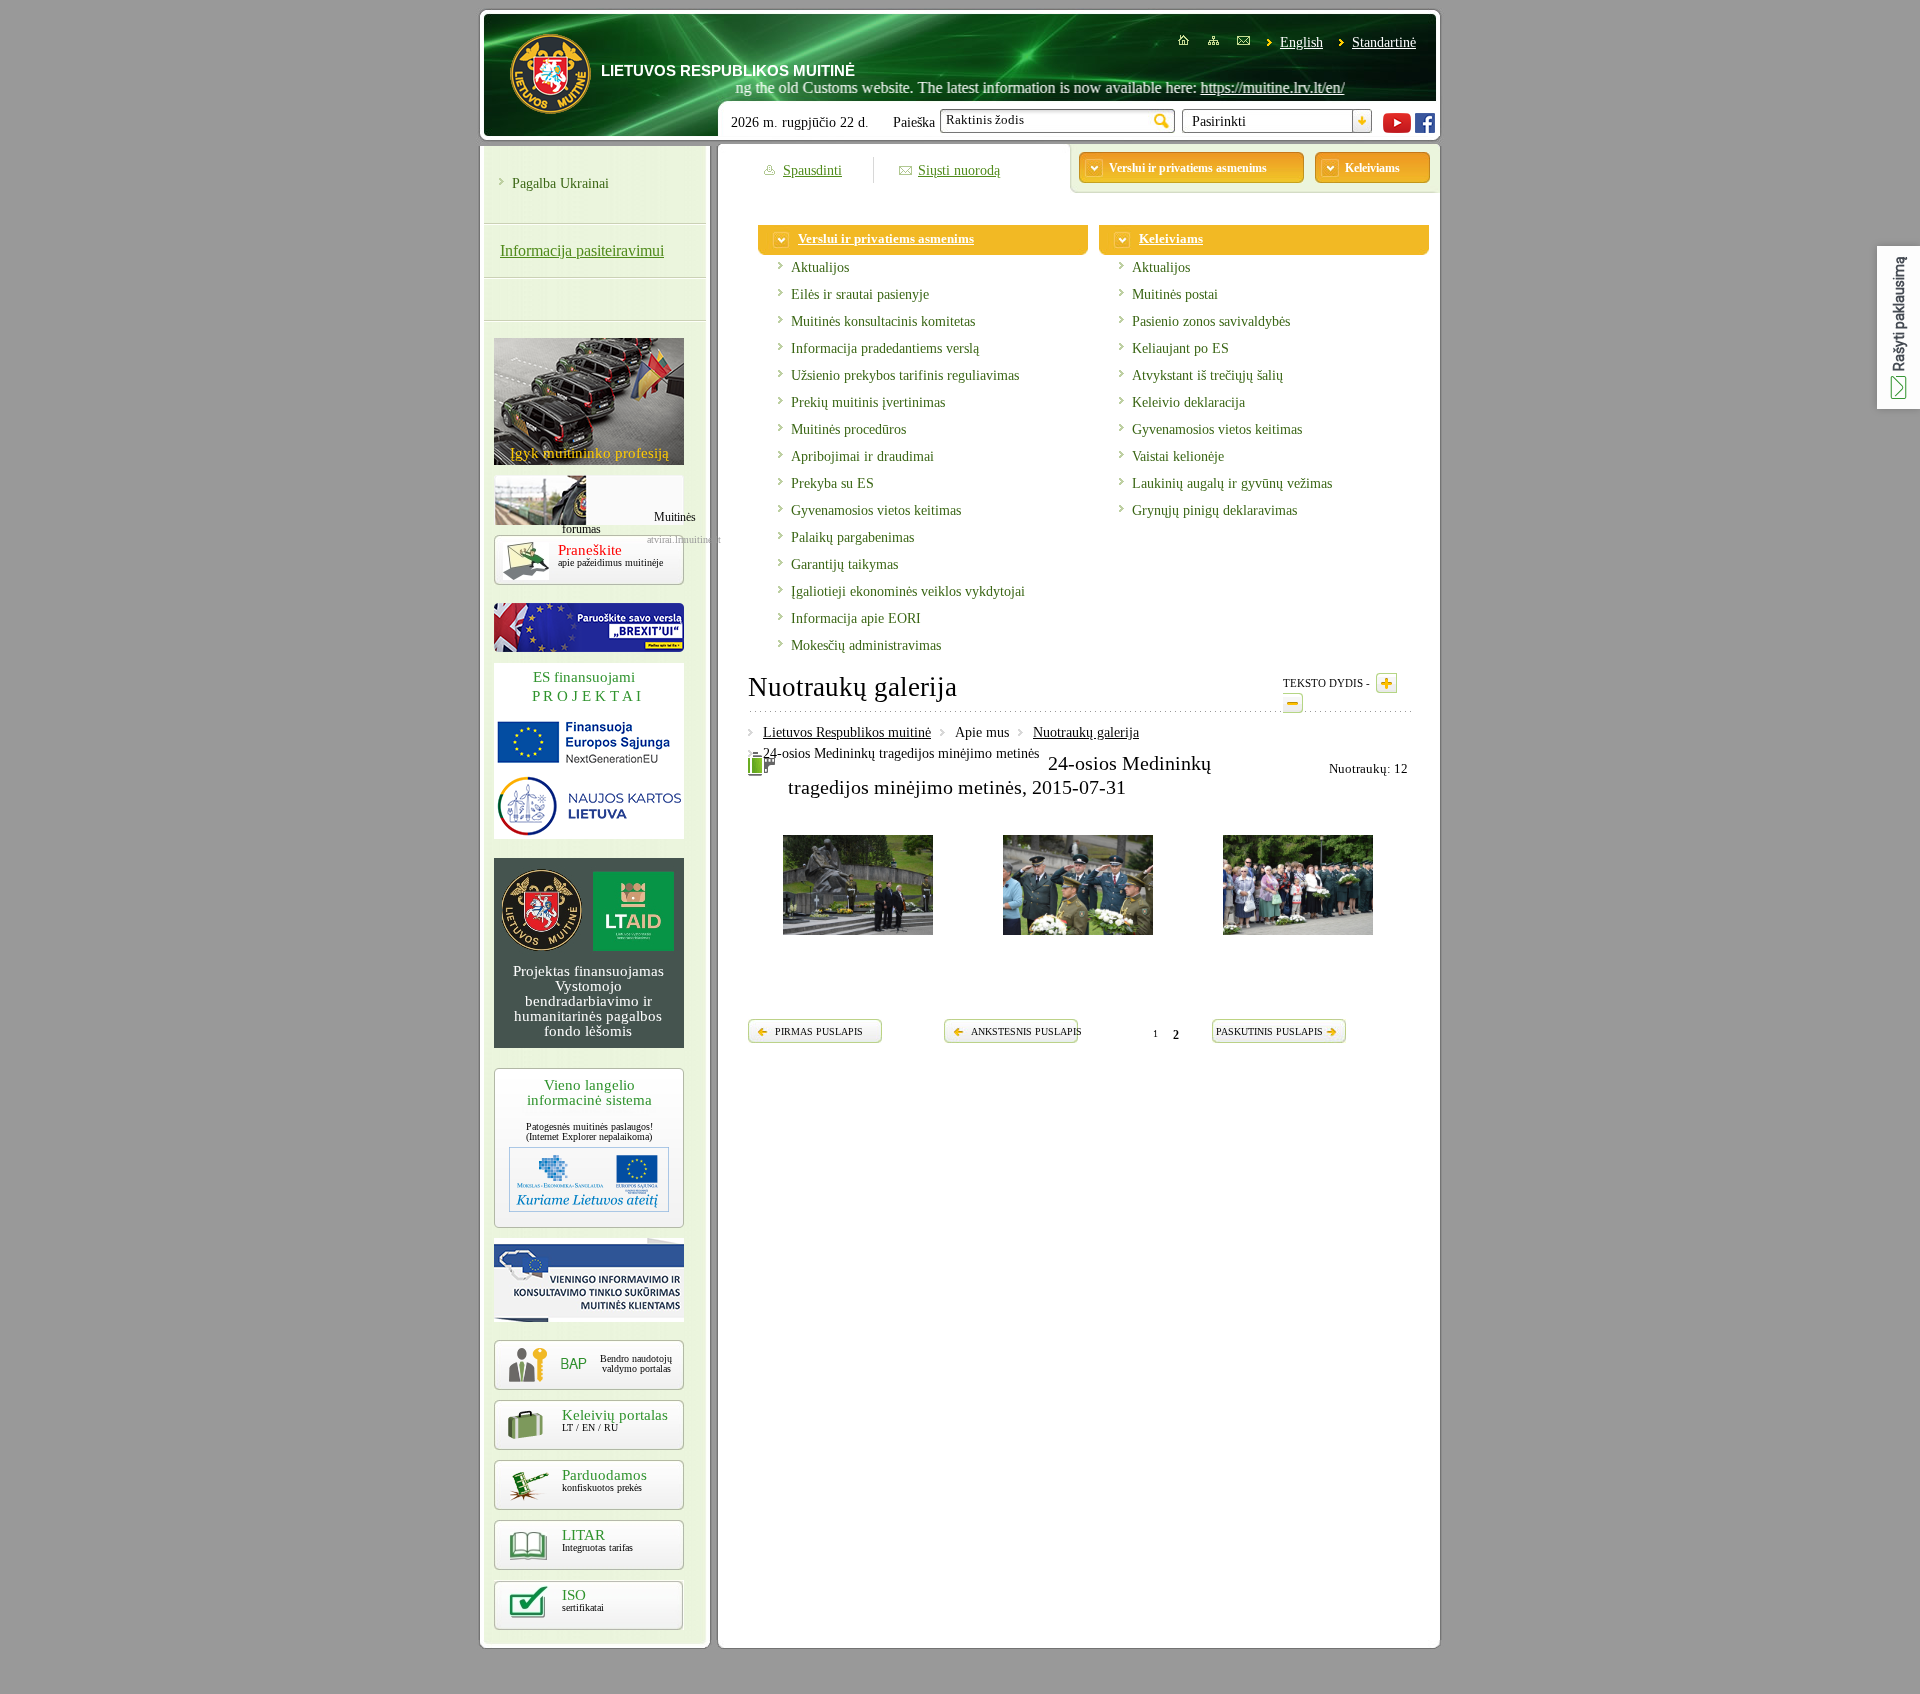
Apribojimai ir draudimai (862, 456)
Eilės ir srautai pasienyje (860, 294)
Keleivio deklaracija (1188, 402)
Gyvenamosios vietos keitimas (876, 510)
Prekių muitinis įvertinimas (868, 402)
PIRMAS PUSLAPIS (819, 1031)
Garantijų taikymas (844, 564)
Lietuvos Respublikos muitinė (847, 732)
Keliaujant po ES (1180, 348)
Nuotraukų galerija (1086, 732)
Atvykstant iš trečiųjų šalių (1207, 375)
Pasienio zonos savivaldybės (1211, 321)
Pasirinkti (1219, 121)
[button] (1898, 327)
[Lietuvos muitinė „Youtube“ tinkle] (1397, 128)
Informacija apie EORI (856, 618)
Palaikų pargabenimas (852, 537)
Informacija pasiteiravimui (582, 250)
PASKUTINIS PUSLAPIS (1269, 1031)
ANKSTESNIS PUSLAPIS (1026, 1031)
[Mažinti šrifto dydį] (1293, 703)
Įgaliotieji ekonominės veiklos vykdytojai (908, 591)
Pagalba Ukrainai (560, 183)
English (1301, 42)
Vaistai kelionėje (1178, 456)
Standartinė (1384, 42)
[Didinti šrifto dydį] (1386, 683)
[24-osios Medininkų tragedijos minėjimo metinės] (858, 938)
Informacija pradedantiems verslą (885, 348)
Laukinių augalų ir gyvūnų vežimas (1232, 483)
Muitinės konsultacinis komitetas (883, 321)
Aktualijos (820, 267)
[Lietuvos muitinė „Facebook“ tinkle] (1425, 128)
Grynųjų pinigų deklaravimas (1214, 510)
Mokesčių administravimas (866, 645)
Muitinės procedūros (848, 429)
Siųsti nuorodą (959, 170)
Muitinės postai (1175, 294)
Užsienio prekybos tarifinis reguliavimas (905, 375)
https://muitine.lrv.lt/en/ (1237, 87)
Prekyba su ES (832, 483)
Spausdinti (812, 170)
